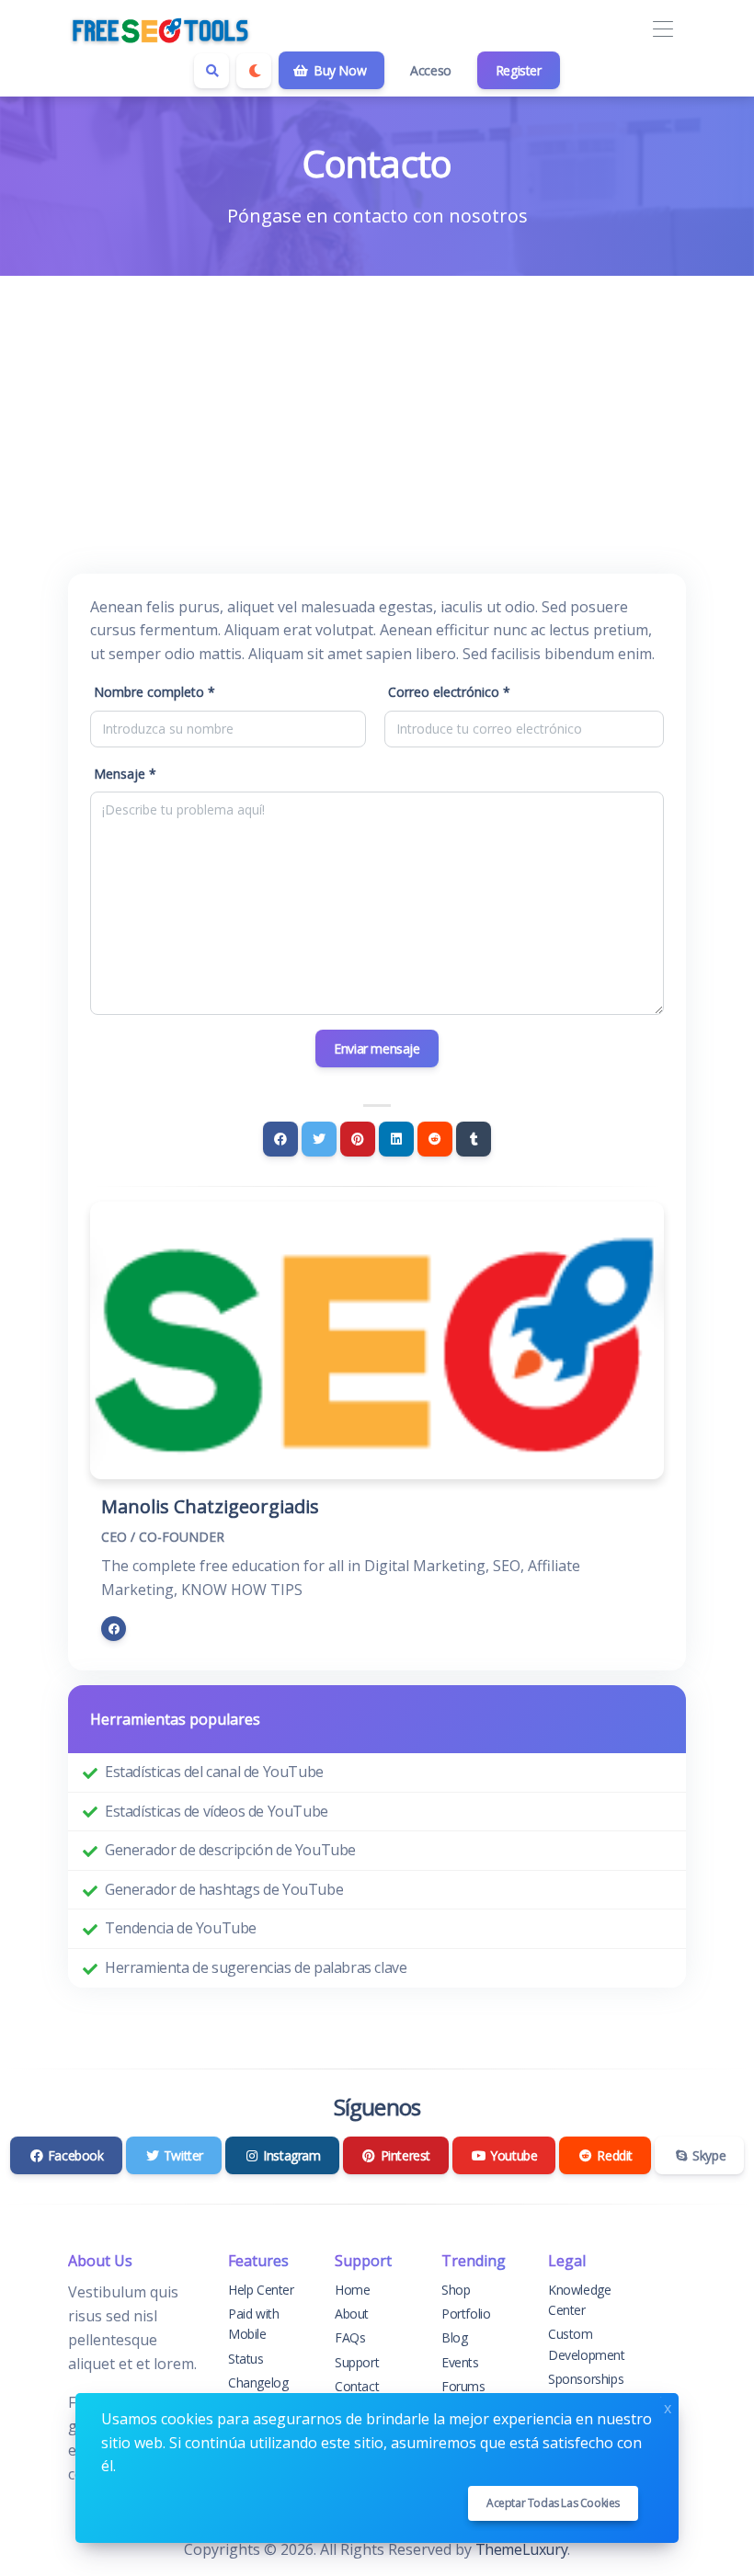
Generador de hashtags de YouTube (224, 1889)
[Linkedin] (396, 1139)
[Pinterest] (358, 1139)
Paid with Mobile (253, 2324)
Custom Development (587, 2344)
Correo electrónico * (449, 692)
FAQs (350, 2337)
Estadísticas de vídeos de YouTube (217, 1811)
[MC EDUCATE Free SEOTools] (160, 29)
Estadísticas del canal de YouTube (214, 1772)
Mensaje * (125, 774)
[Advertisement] (377, 414)
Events (460, 2362)
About (352, 2314)
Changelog (258, 2382)
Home (352, 2290)
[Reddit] (435, 1139)
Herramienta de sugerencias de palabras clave (256, 1967)
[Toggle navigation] (663, 30)
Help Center (261, 2290)
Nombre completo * (154, 692)
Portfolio (466, 2314)
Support (357, 2362)
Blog (454, 2337)
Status (246, 2359)
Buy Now (338, 70)
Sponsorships (586, 2379)
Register (519, 70)
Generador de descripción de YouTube (230, 1850)
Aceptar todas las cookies (553, 2503)
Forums (463, 2386)
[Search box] (211, 71)
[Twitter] (319, 1139)
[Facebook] (280, 1139)
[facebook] (114, 1629)
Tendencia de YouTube (181, 1928)
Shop (456, 2290)
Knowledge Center (579, 2300)
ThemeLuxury (522, 2549)
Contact (357, 2386)
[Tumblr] (474, 1139)
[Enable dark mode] (254, 71)
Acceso (431, 70)
